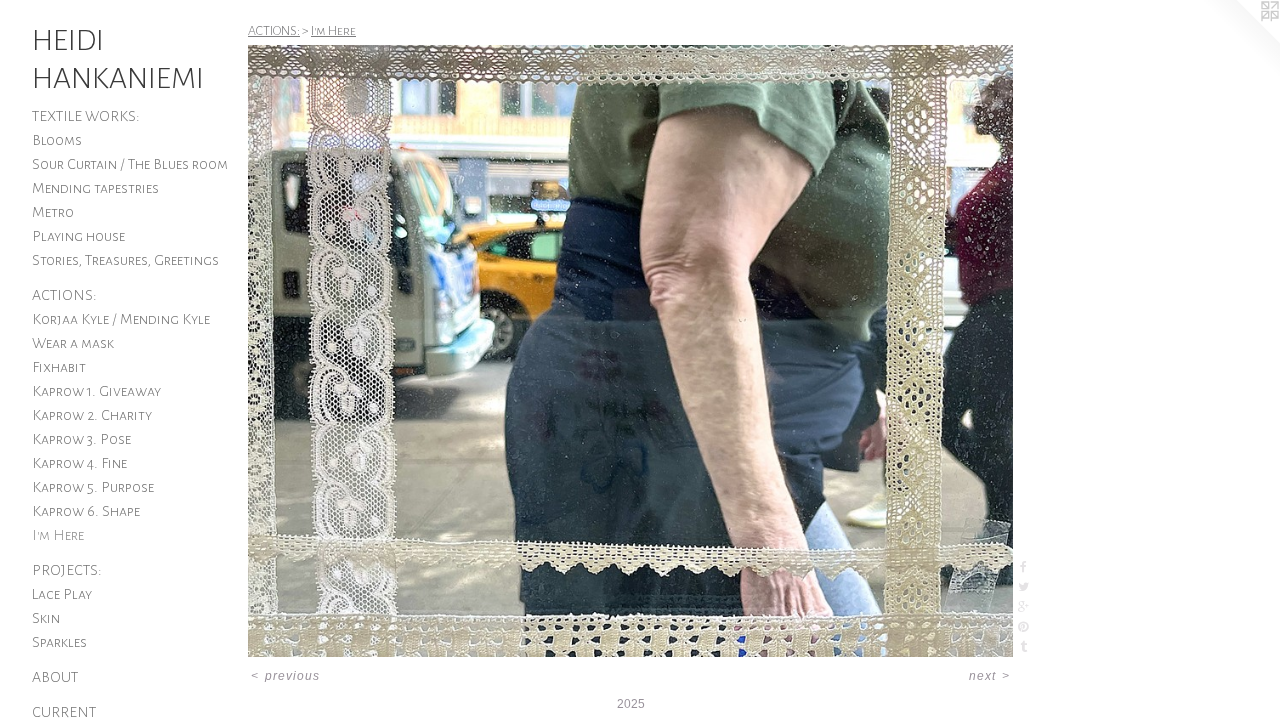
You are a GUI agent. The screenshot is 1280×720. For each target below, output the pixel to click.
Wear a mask (73, 343)
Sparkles (59, 642)
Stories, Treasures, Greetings (125, 260)
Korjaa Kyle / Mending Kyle (121, 319)
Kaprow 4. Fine (79, 463)
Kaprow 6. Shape (86, 511)
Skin (46, 618)
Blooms (57, 140)
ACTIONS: (64, 295)
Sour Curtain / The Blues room (130, 164)
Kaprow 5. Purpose (93, 487)
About (55, 677)
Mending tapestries (95, 188)
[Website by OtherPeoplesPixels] (1240, 40)
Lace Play (62, 594)
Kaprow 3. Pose (81, 439)
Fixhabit (59, 367)
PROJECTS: (67, 570)
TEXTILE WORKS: (86, 116)
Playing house (78, 236)
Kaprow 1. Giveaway (96, 391)
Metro (53, 212)
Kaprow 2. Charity (92, 415)
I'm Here (58, 535)
